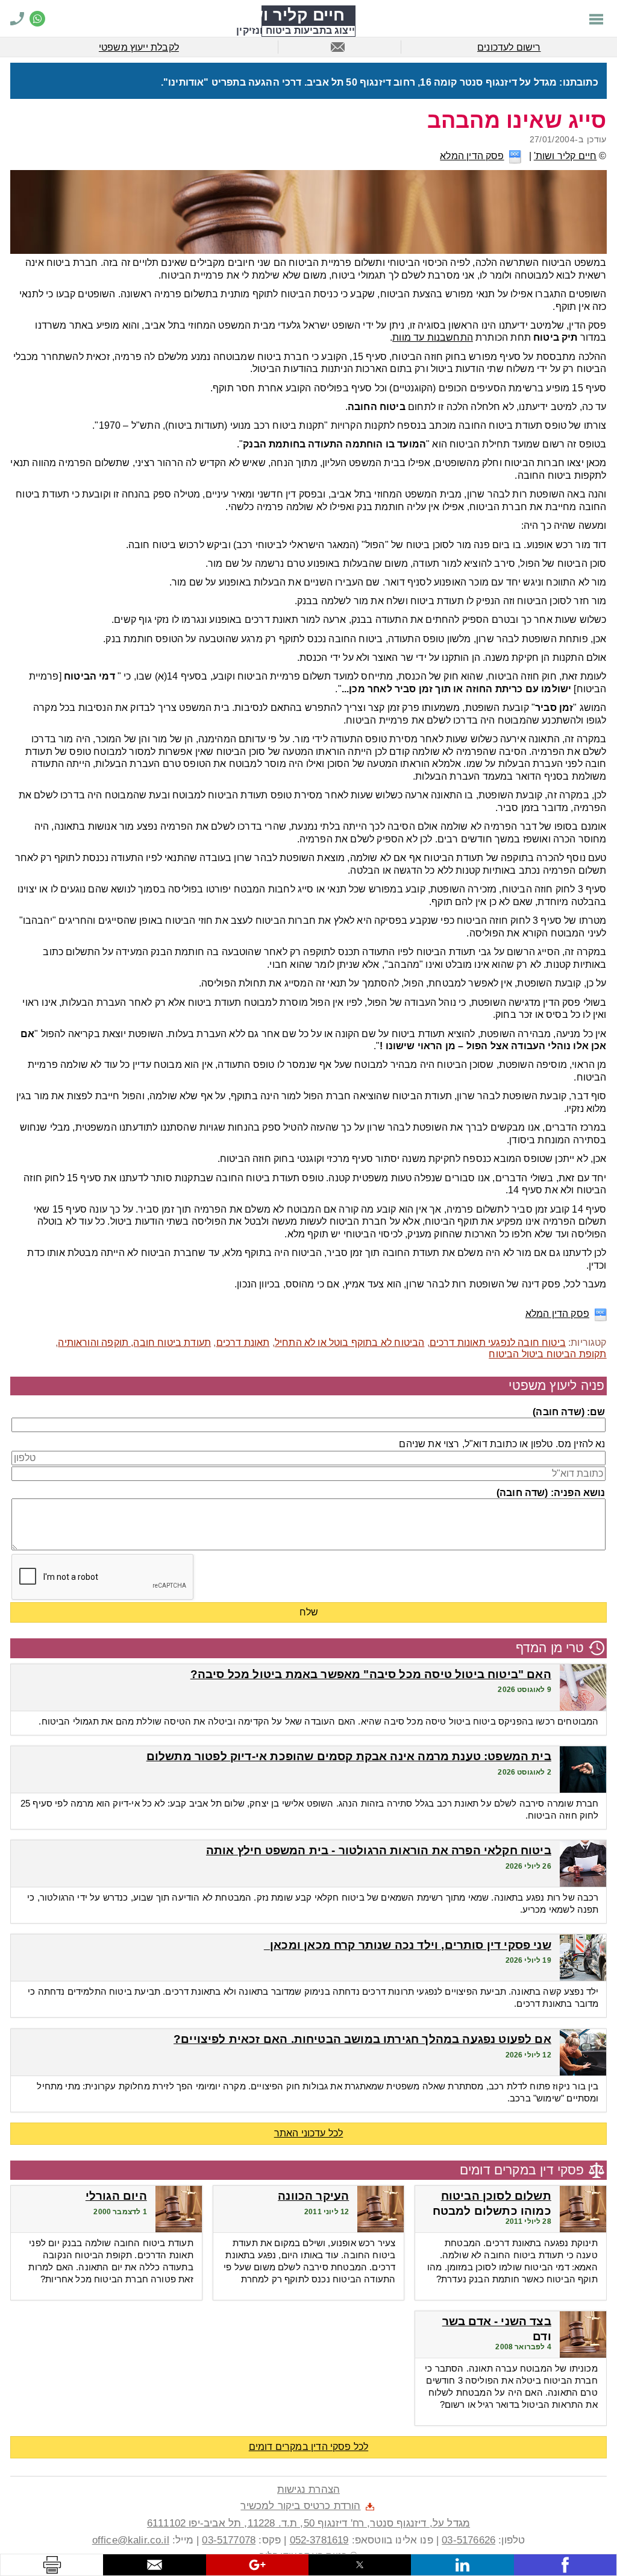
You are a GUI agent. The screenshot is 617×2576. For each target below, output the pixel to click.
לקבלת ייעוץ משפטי (139, 47)
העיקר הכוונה (313, 2196)
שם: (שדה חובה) (569, 1412)
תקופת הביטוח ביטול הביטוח (547, 1354)
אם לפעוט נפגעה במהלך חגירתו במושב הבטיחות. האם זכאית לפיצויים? (362, 2039)
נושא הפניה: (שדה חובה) (551, 1493)
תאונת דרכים (243, 1343)
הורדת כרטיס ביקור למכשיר (300, 2505)
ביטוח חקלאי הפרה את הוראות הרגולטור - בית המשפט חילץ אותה (379, 1850)
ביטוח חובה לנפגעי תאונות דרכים (498, 1343)
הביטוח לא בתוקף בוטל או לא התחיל (350, 1343)
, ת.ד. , (308, 2523)
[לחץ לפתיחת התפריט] (596, 18)
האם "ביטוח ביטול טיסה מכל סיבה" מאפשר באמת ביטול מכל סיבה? (371, 1674)
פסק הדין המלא (472, 156)
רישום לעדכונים (509, 47)
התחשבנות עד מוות (433, 337)
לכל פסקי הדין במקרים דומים (309, 2447)
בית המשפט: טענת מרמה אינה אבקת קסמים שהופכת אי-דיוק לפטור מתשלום (349, 1756)
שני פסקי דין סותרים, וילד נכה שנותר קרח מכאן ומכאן (408, 1945)
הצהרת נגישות (308, 2489)
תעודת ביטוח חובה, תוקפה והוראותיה (134, 1343)
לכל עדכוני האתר (309, 2133)
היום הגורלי (116, 2196)
